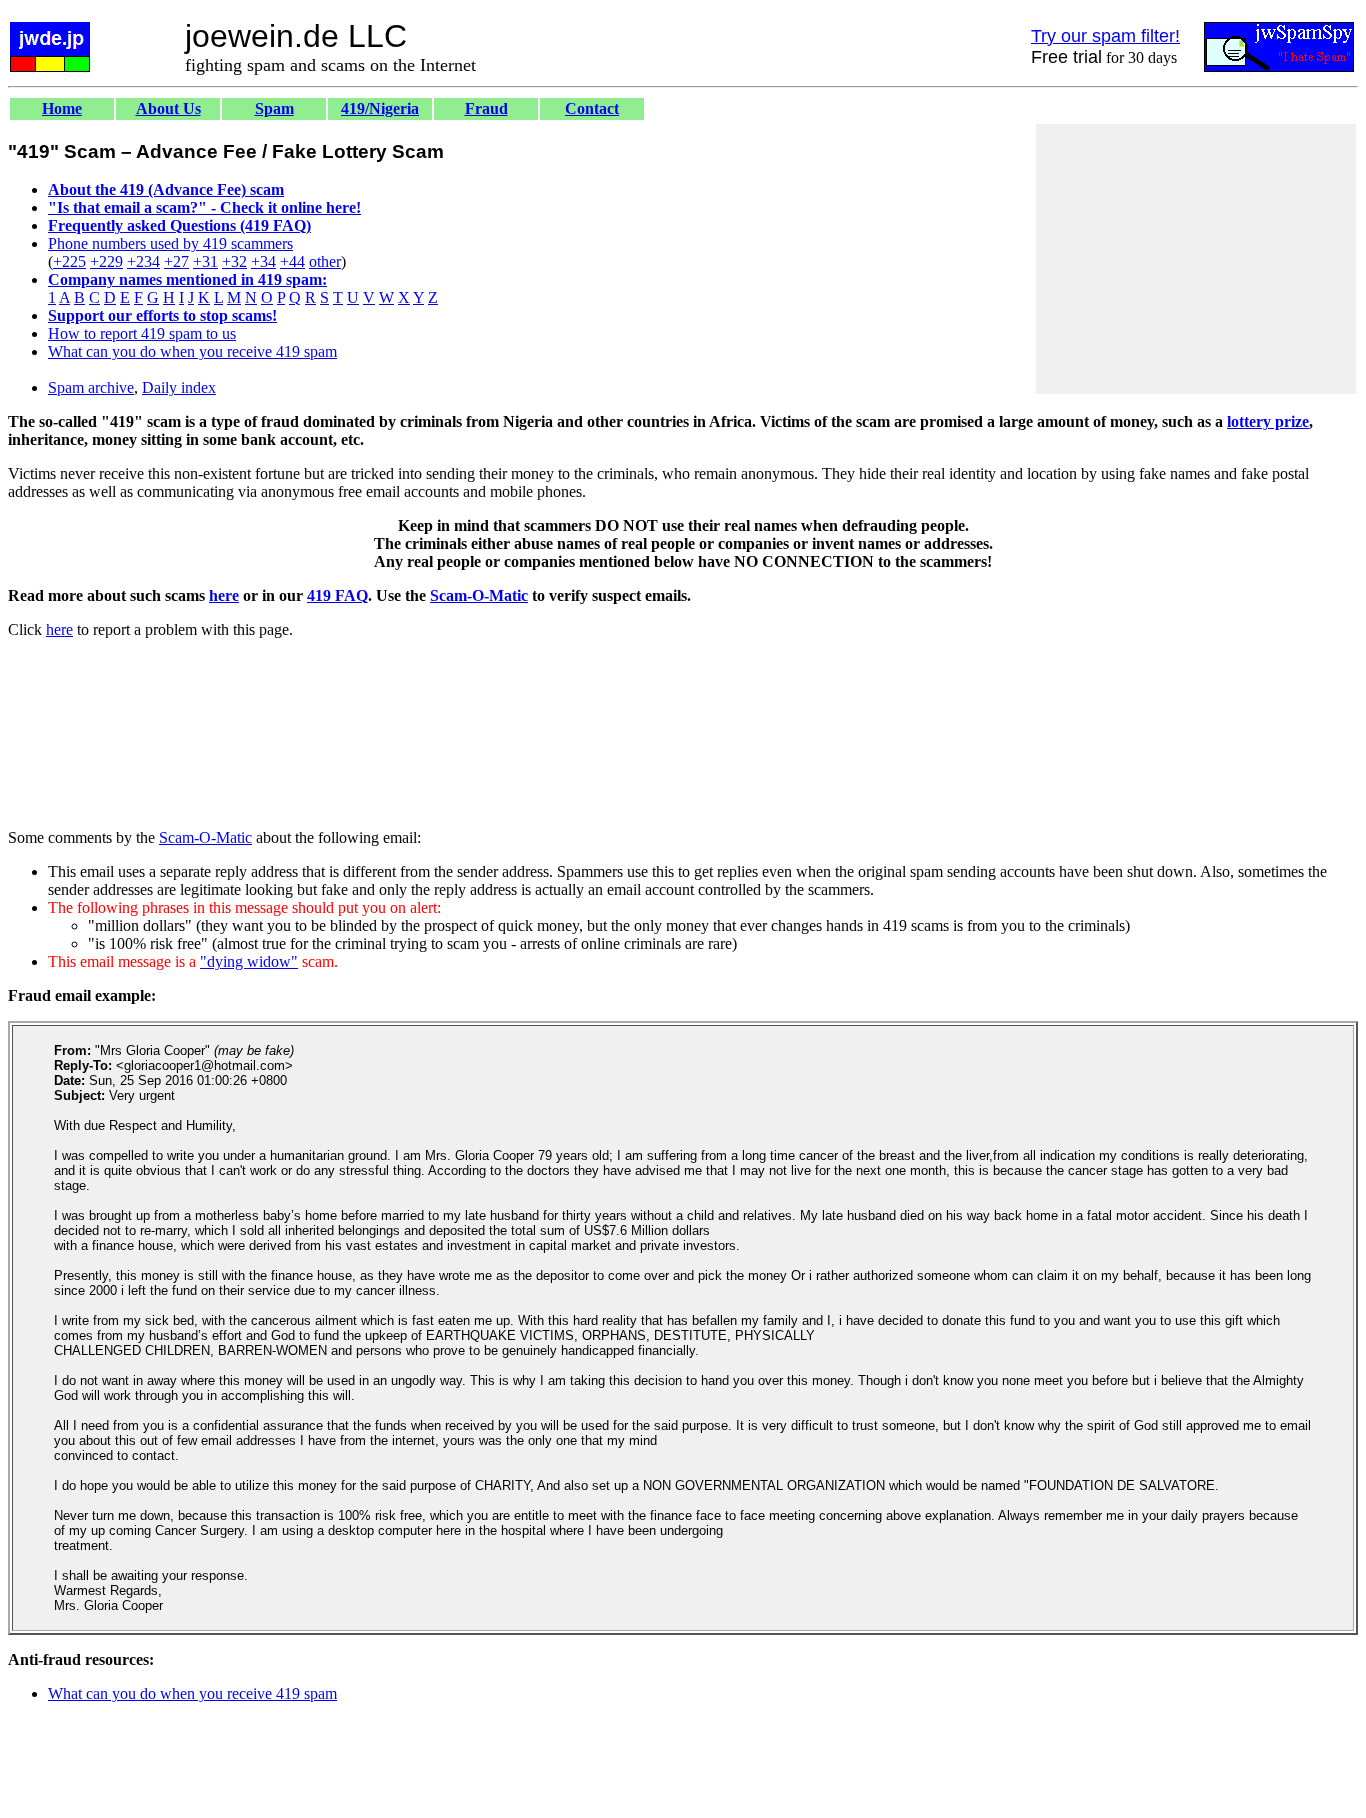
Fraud (486, 108)
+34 (263, 261)
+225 (69, 261)
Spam (274, 108)
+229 (106, 261)
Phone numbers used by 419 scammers (170, 243)
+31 (205, 261)
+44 (292, 261)
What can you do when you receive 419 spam (192, 351)
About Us (168, 108)
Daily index (179, 387)
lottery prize (1268, 421)
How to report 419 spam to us (142, 333)
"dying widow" (249, 961)
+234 (143, 261)
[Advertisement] (1196, 259)
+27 (176, 261)
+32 (234, 261)
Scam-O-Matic (479, 595)
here (224, 595)
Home (62, 108)
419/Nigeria (380, 108)
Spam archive (91, 387)
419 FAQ (337, 595)
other (325, 261)
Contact (592, 108)
